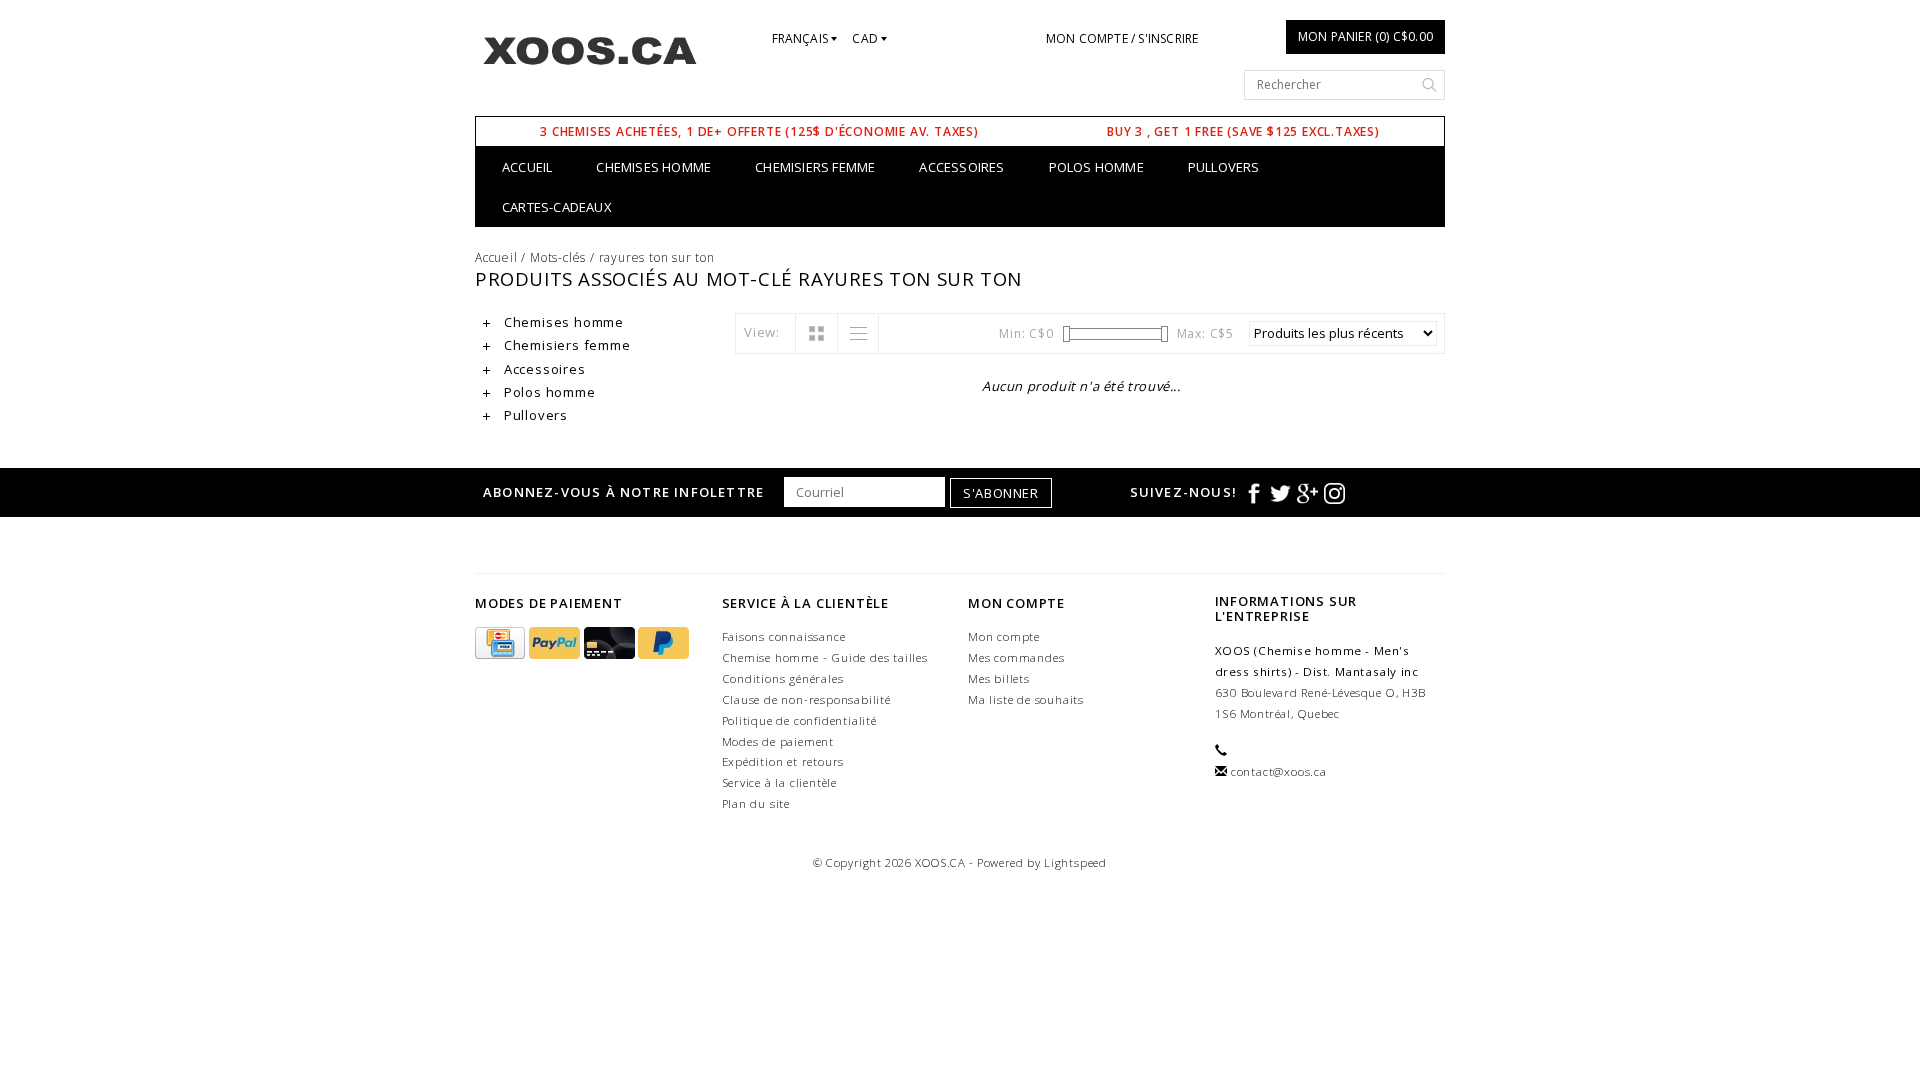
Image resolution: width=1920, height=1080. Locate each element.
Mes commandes (1016, 657)
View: (762, 332)
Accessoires (961, 167)
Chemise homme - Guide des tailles (825, 657)
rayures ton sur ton (657, 257)
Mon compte (1004, 636)
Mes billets (999, 678)
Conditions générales (783, 678)
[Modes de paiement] (502, 643)
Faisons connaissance (784, 636)
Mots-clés (558, 257)
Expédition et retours (783, 761)
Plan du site (756, 803)
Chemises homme (653, 167)
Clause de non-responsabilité (806, 699)
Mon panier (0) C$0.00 (1365, 36)
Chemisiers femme (815, 167)
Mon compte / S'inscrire (1122, 38)
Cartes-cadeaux (557, 207)
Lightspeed (1075, 862)
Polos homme (1096, 167)
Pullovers (1224, 167)
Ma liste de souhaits (1026, 699)
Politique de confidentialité (799, 720)
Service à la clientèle (780, 782)
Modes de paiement (778, 741)
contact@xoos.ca (1279, 771)
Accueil (527, 167)
